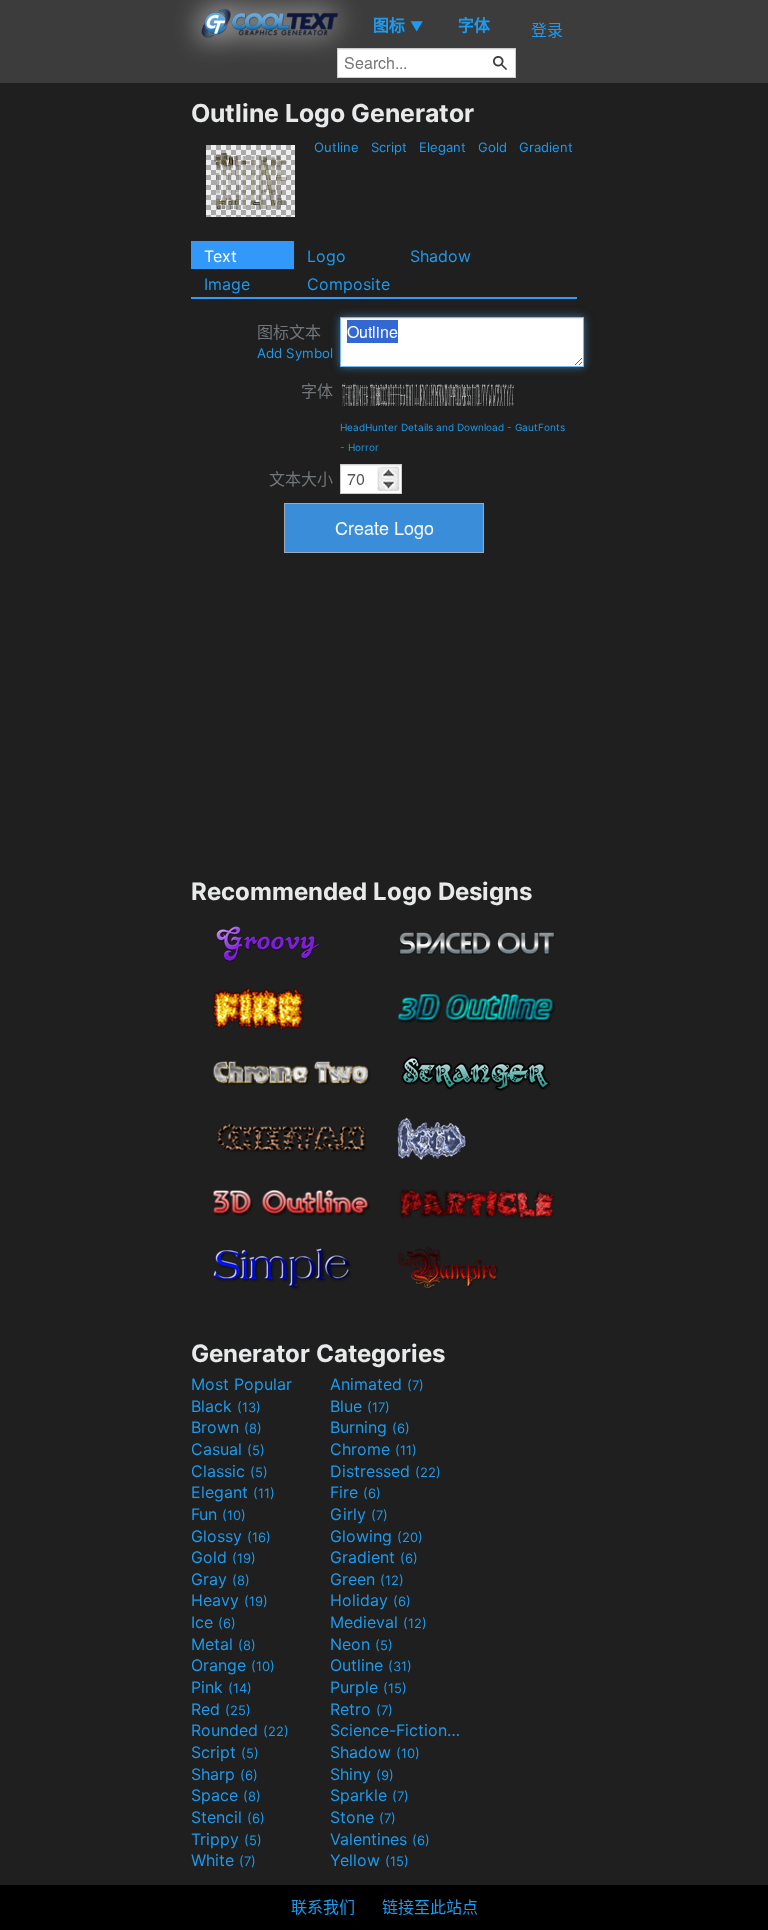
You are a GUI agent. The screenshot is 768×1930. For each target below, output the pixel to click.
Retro (361, 1709)
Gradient (546, 147)
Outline (336, 147)
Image (227, 284)
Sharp (224, 1774)
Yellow (369, 1860)
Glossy (231, 1536)
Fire (355, 1492)
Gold (492, 147)
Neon (361, 1644)
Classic (229, 1471)
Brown (226, 1427)
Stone (363, 1817)
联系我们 (323, 1907)
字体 (317, 391)
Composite (348, 284)
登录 (547, 30)
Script (389, 147)
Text (220, 256)
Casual (228, 1449)
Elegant (442, 147)
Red (221, 1709)
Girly (359, 1514)
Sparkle (369, 1795)
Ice (213, 1622)
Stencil (228, 1817)
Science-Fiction (397, 1730)
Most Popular (241, 1384)
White (223, 1860)
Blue (360, 1406)
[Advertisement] (95, 398)
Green (367, 1579)
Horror (363, 447)
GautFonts (540, 427)
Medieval (378, 1622)
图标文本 (295, 341)
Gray (220, 1579)
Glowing (376, 1536)
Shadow (440, 256)
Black (226, 1406)
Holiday (370, 1600)
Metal (223, 1644)
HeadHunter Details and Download (422, 427)
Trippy (226, 1839)
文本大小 (301, 479)
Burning (370, 1427)
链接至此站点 (430, 1907)
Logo (326, 256)
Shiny (362, 1774)
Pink (221, 1687)
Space (226, 1795)
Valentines (380, 1839)
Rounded (240, 1730)
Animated (377, 1384)
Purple (368, 1687)
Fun (218, 1514)
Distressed (385, 1471)
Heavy (229, 1600)
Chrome (373, 1449)
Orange (233, 1665)
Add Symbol (295, 353)
